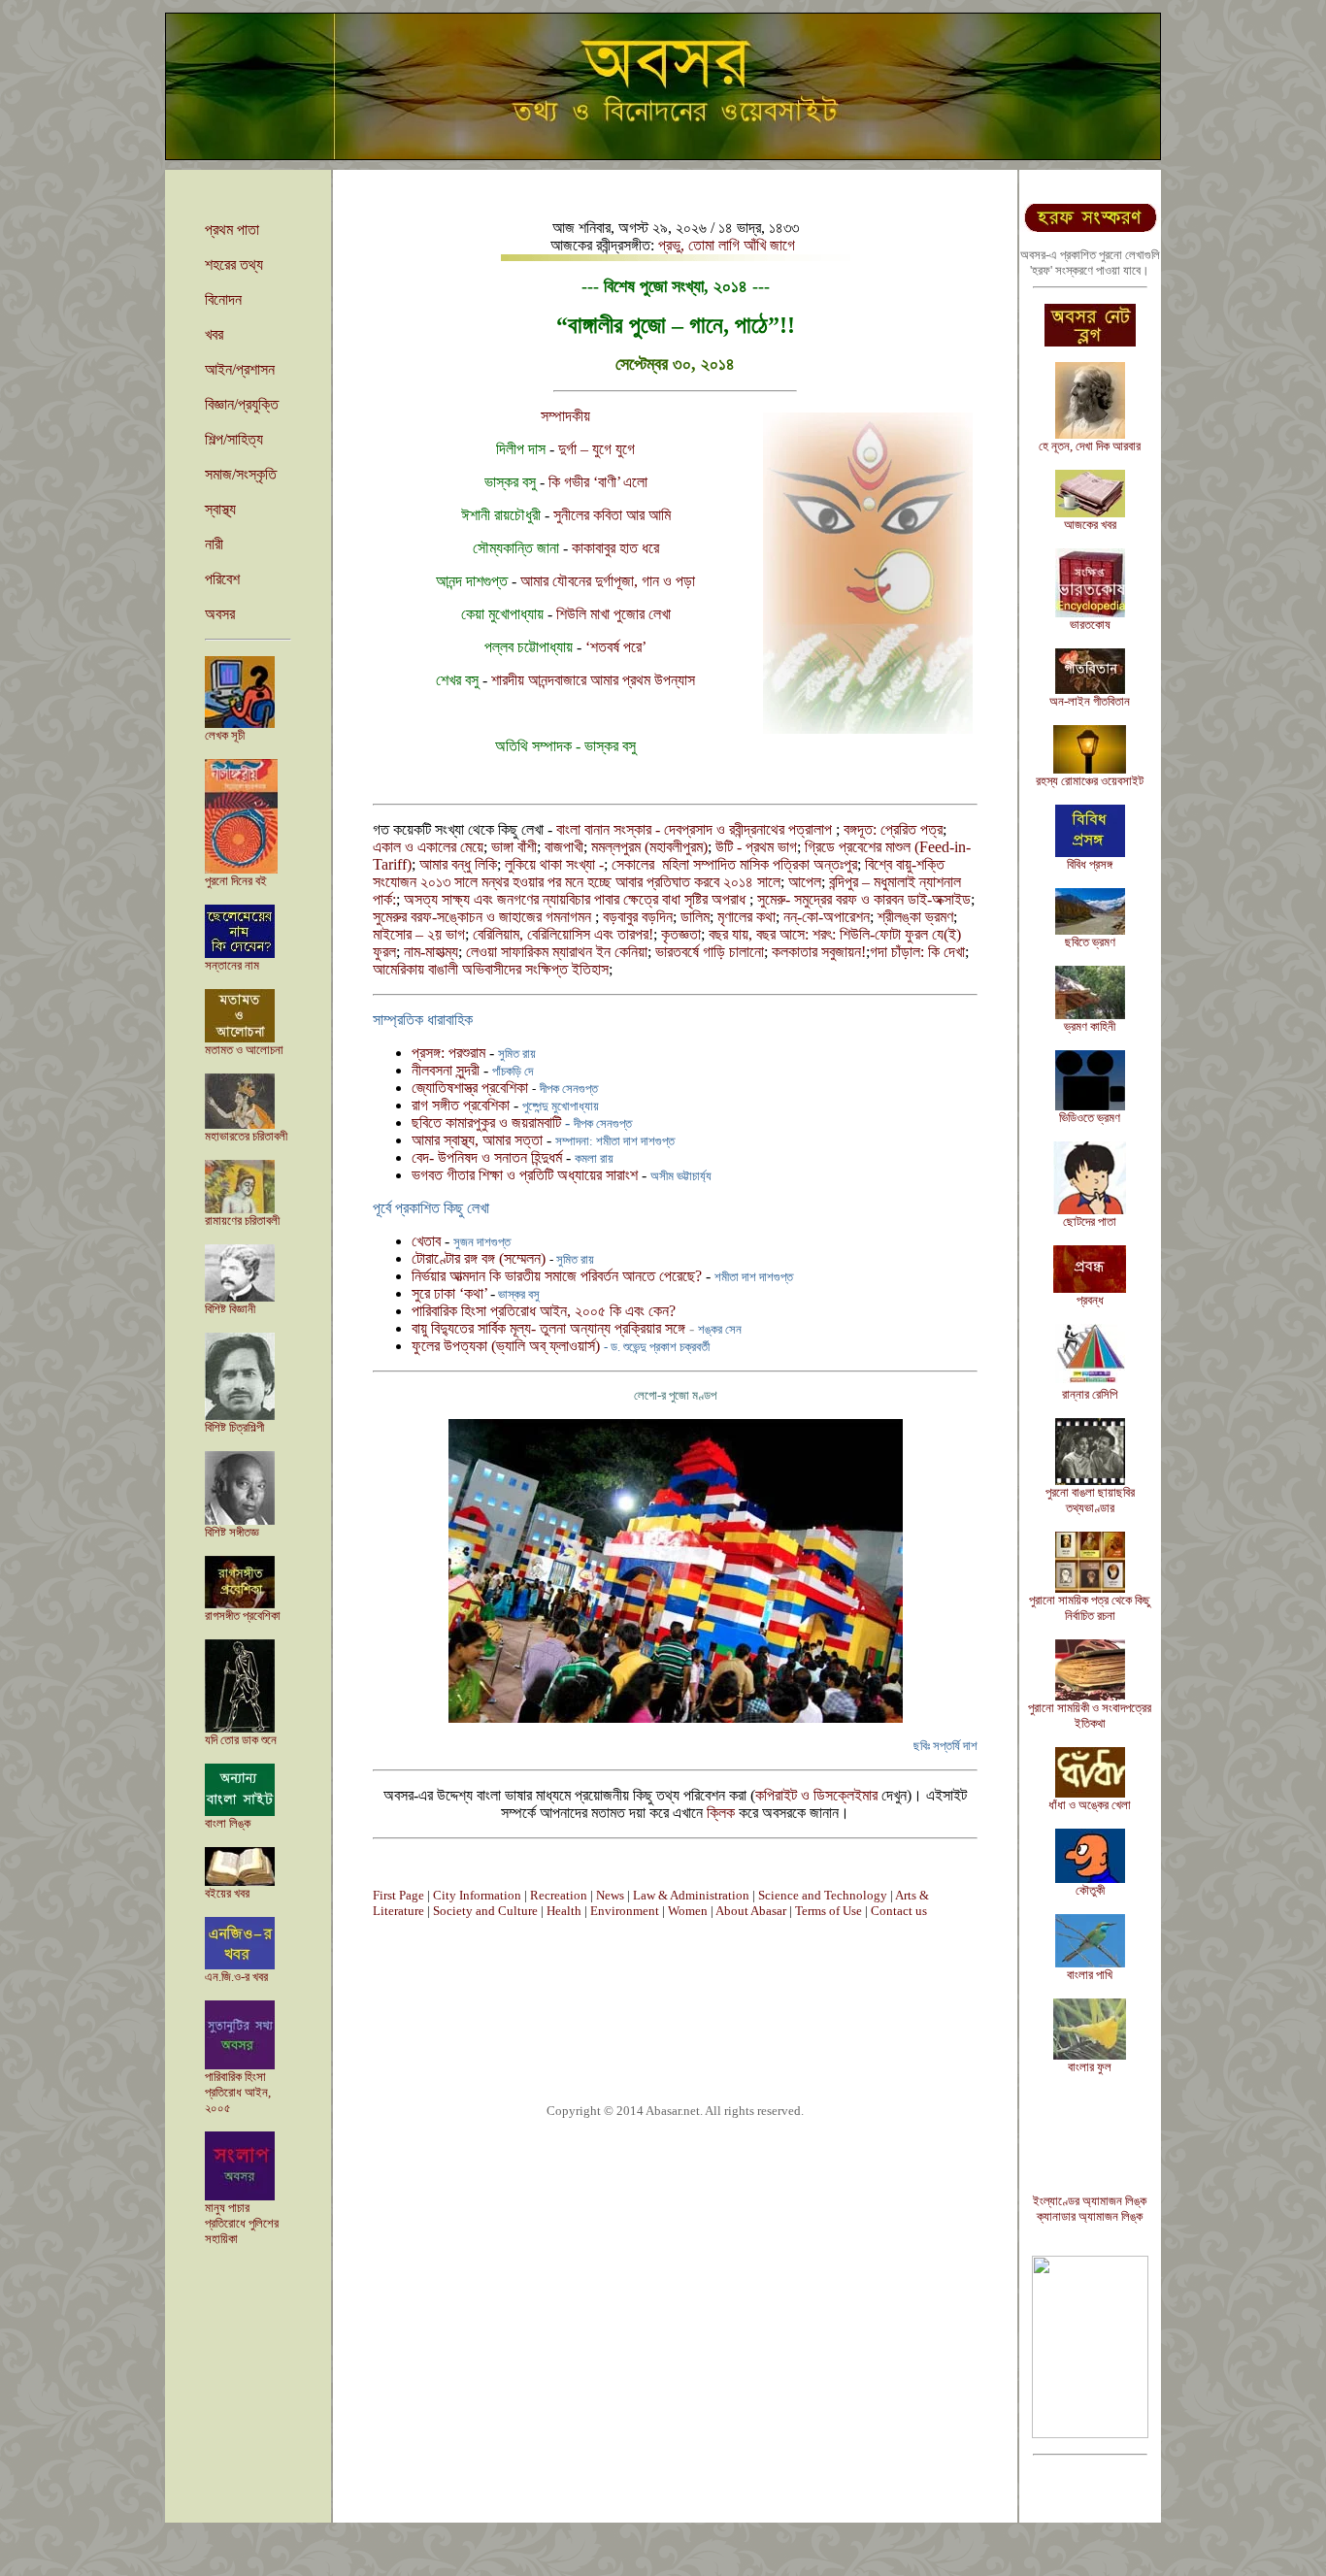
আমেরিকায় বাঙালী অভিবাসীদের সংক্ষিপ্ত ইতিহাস (491, 969)
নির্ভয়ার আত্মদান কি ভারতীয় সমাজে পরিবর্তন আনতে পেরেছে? (557, 1276)
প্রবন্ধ (1090, 1300)
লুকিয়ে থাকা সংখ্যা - (554, 864)
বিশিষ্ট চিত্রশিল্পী (234, 1427)
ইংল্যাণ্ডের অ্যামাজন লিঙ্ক (1090, 2201)
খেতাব (426, 1241)
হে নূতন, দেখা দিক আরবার (1090, 446)
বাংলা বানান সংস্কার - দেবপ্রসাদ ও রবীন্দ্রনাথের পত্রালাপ (696, 829)
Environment (625, 1911)
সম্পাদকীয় (565, 416)
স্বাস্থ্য (220, 509)
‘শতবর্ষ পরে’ (616, 647)
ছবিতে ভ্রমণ (1090, 942)
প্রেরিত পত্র (912, 829)
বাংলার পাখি (1090, 1975)
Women (688, 1911)
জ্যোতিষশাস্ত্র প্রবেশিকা (472, 1088)
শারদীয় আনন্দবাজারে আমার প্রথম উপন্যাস (593, 680)
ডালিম (695, 917)
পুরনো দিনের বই (236, 881)
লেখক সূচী (225, 735)
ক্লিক (721, 1813)
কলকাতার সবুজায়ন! (819, 952)
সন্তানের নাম (232, 965)
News (610, 1895)
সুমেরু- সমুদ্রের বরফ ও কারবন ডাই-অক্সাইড (864, 899)
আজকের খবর (1090, 525)
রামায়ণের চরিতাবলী (242, 1221)
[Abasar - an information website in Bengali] (1090, 2434)
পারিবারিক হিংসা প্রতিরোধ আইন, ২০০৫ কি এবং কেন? (544, 1311)
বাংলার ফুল (1090, 2067)
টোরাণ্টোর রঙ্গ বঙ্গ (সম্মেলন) (481, 1258)
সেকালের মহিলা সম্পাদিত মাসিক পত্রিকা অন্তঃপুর (734, 864)
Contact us (899, 1911)
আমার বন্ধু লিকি (458, 864)
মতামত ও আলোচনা (244, 1050)
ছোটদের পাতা (1090, 1222)
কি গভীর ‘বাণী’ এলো (598, 482)
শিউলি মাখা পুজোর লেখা (613, 614)
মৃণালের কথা (746, 917)
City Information (477, 1895)
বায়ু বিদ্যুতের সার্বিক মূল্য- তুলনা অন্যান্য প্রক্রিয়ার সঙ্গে (550, 1328)
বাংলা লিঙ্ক (228, 1823)
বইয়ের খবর (227, 1893)
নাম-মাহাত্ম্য (431, 952)
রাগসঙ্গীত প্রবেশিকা (243, 1616)
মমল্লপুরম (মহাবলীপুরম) (649, 847)
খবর (214, 334)
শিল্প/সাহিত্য (234, 439)
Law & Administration (691, 1895)
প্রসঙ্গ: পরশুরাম (450, 1053)
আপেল (805, 882)
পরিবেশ (222, 579)
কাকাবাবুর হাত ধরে (613, 548)
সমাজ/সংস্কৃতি (241, 474)
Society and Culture (485, 1911)
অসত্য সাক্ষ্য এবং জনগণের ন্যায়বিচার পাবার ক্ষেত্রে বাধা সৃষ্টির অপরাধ (577, 899)
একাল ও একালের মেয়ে (428, 847)
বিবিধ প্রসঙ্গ (1090, 864)
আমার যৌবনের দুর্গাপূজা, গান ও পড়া (608, 581)
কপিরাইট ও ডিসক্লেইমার (816, 1795)
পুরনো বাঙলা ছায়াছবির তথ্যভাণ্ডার (1090, 1500)
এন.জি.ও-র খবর (236, 1977)
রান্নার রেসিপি (1090, 1394)
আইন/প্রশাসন (240, 369)
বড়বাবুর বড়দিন (638, 917)
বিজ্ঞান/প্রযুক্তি (242, 404)
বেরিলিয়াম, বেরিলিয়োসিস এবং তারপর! (563, 934)
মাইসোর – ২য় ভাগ (419, 934)
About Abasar (751, 1911)
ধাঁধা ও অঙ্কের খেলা (1090, 1805)
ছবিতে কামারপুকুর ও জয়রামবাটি (488, 1123)
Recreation (559, 1895)
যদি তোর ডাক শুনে (241, 1740)
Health (564, 1911)
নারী (214, 544)
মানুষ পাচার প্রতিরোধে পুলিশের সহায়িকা (242, 2223)
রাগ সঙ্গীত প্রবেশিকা (461, 1105)
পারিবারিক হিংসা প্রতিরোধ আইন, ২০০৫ (238, 2092)
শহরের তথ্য (234, 264)
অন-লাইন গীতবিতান (1090, 701)
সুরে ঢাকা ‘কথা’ (451, 1293)
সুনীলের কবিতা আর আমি (612, 515)
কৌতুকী (1090, 1890)
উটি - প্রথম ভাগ (756, 847)
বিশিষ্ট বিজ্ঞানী (230, 1309)
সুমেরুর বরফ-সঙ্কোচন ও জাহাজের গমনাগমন (484, 917)
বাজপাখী (564, 847)
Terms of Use (829, 1911)
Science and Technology (823, 1895)
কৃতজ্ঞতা (681, 934)
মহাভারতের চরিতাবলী (246, 1136)
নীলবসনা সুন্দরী (448, 1070)
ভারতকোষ (1090, 625)
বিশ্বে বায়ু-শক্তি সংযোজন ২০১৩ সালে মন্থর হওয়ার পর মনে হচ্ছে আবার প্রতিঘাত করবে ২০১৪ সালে (659, 873)
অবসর (220, 614)
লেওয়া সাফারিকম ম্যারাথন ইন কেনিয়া (557, 952)
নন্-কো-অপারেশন (827, 917)
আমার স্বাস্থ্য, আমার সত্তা (477, 1140)
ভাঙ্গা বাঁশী (514, 847)
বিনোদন (223, 299)
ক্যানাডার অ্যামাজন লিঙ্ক (1090, 2216)
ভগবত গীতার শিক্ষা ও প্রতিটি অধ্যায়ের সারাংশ (525, 1175)
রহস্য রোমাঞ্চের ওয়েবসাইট (1090, 781)
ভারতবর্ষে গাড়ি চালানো (710, 952)
